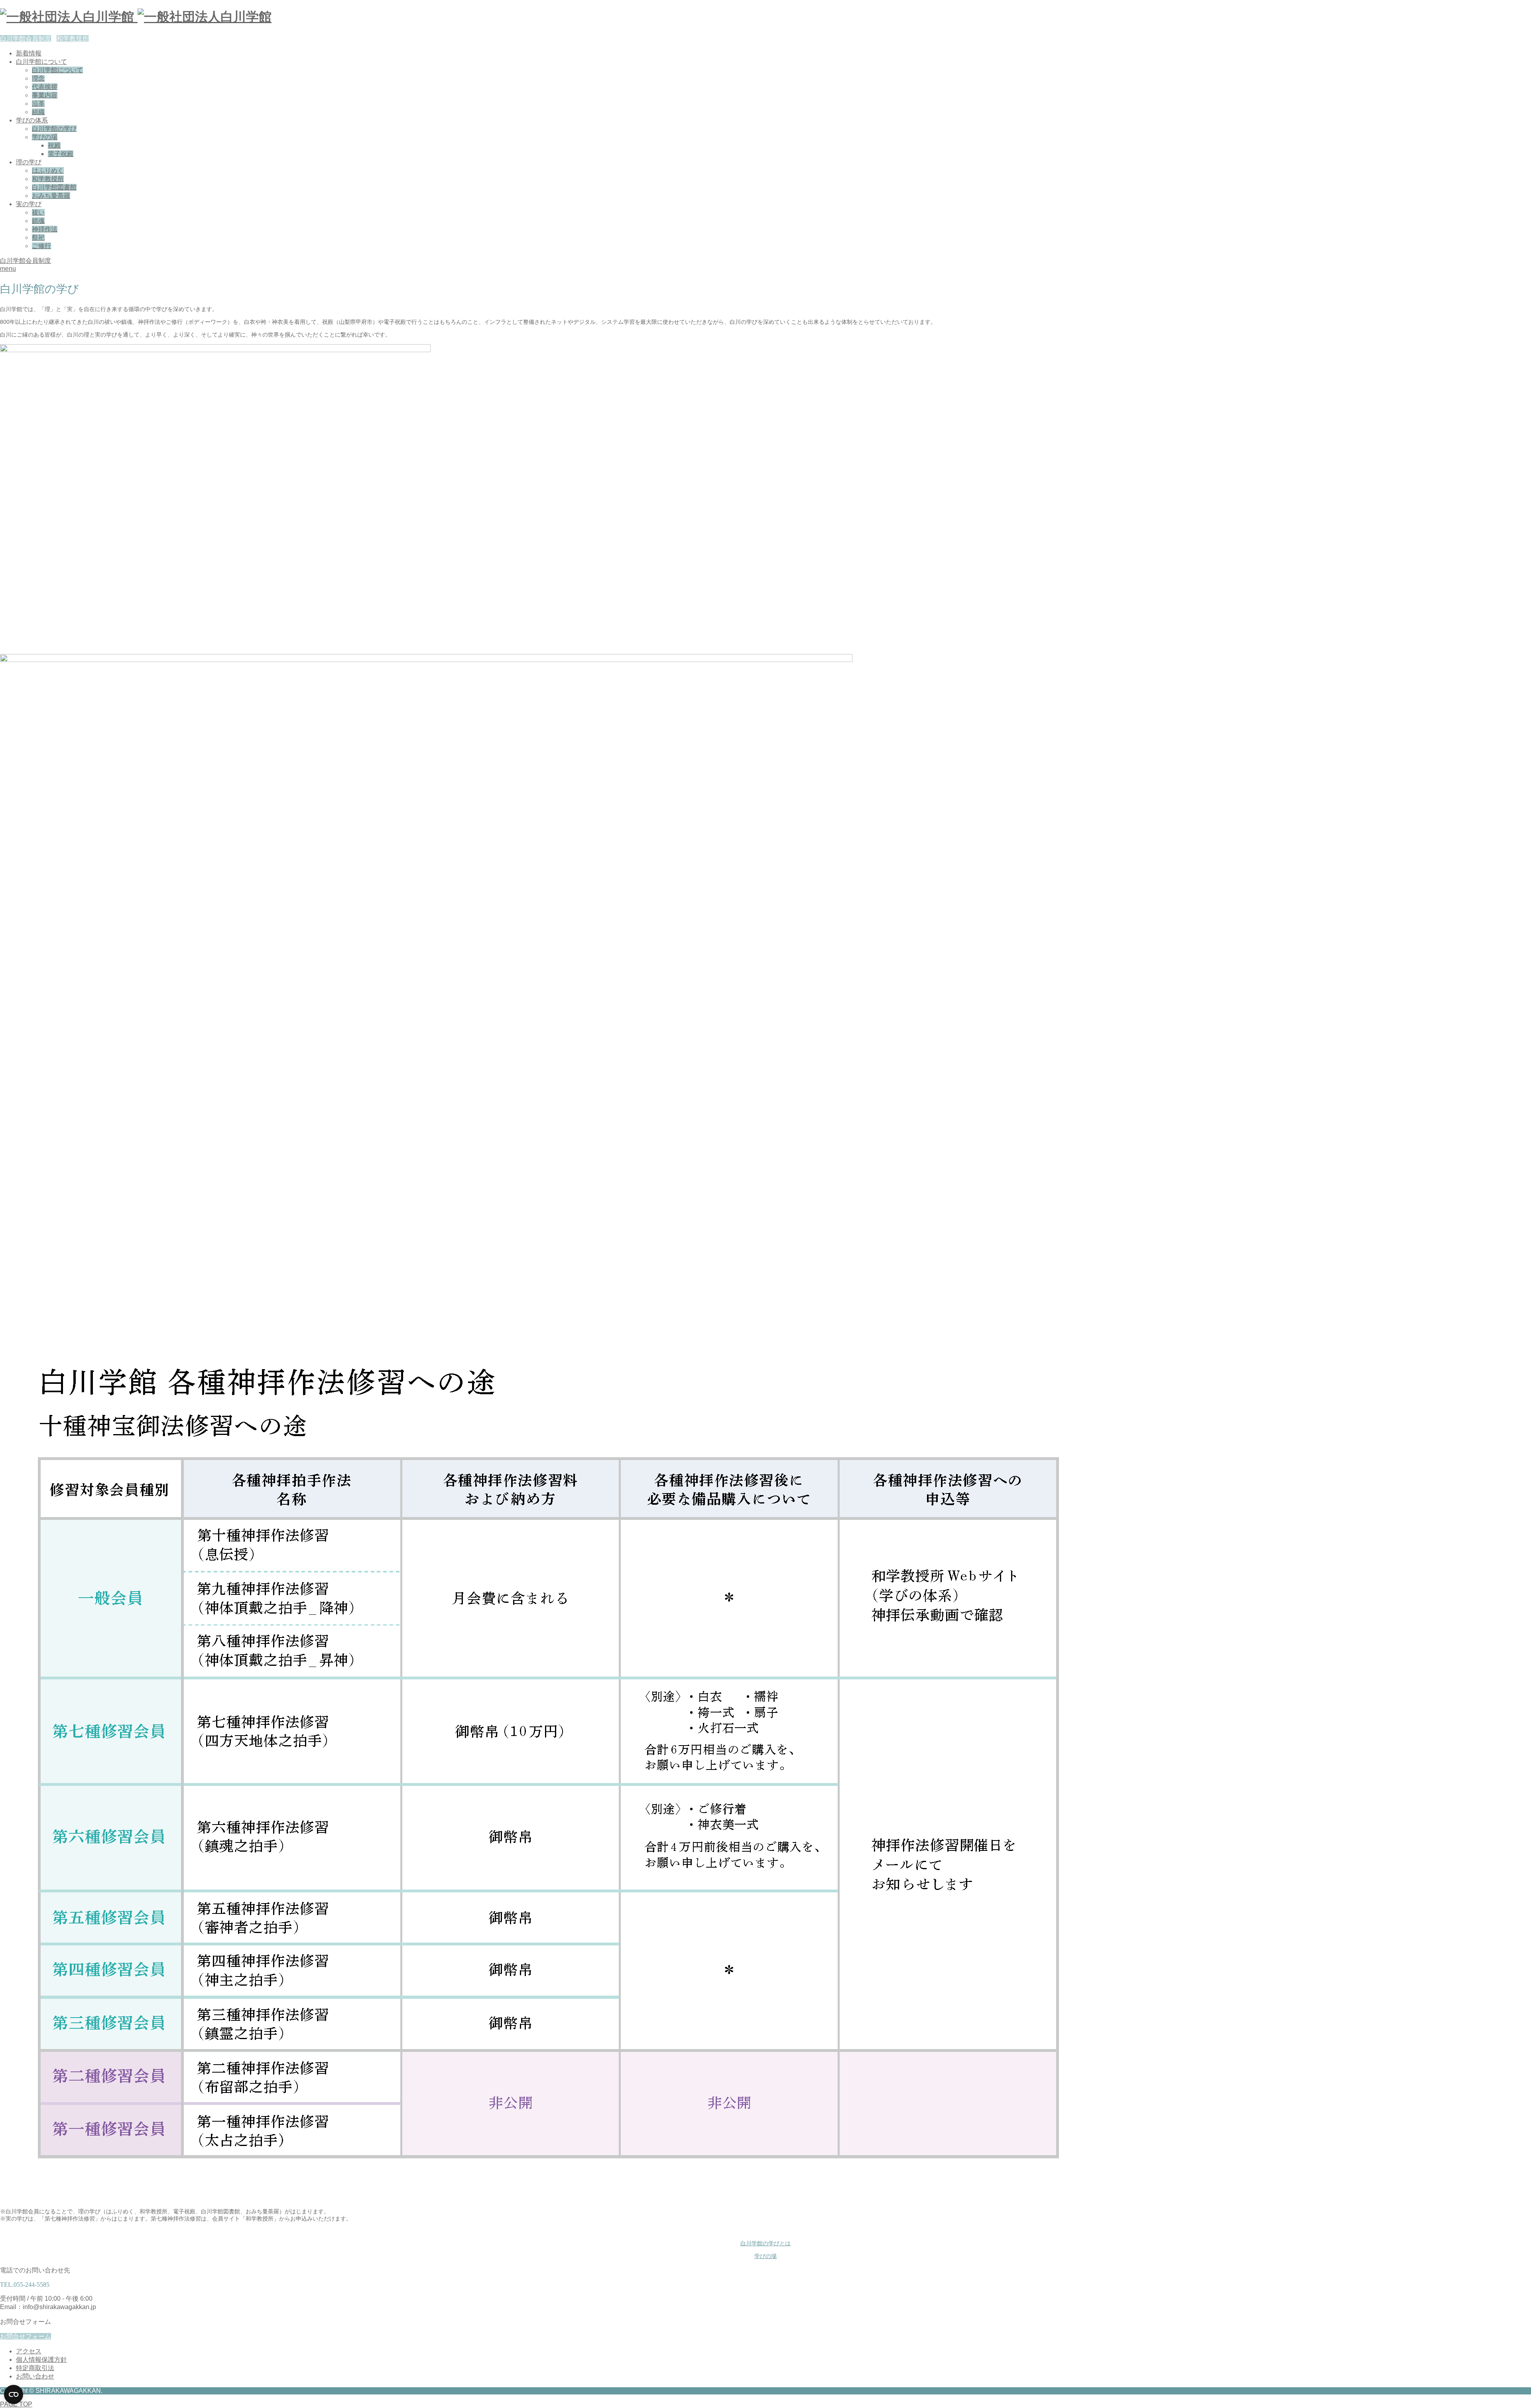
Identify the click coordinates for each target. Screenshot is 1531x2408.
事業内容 (45, 95)
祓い (38, 212)
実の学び (29, 204)
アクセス (29, 2351)
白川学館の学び (54, 129)
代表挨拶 (45, 87)
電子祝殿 (61, 154)
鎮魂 (38, 221)
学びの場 (45, 137)
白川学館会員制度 (26, 38)
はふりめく (48, 170)
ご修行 (41, 246)
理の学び (29, 162)
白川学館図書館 (54, 187)
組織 (38, 112)
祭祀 (38, 237)
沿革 (38, 103)
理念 (38, 78)
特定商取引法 (35, 2368)
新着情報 (29, 53)
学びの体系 (32, 120)
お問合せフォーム (26, 2336)
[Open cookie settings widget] (14, 2394)
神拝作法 (45, 229)
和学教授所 (73, 38)
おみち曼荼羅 (51, 196)
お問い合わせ (35, 2376)
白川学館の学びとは (765, 2243)
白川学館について (41, 62)
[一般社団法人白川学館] (136, 17)
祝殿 (54, 145)
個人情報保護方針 (41, 2360)
